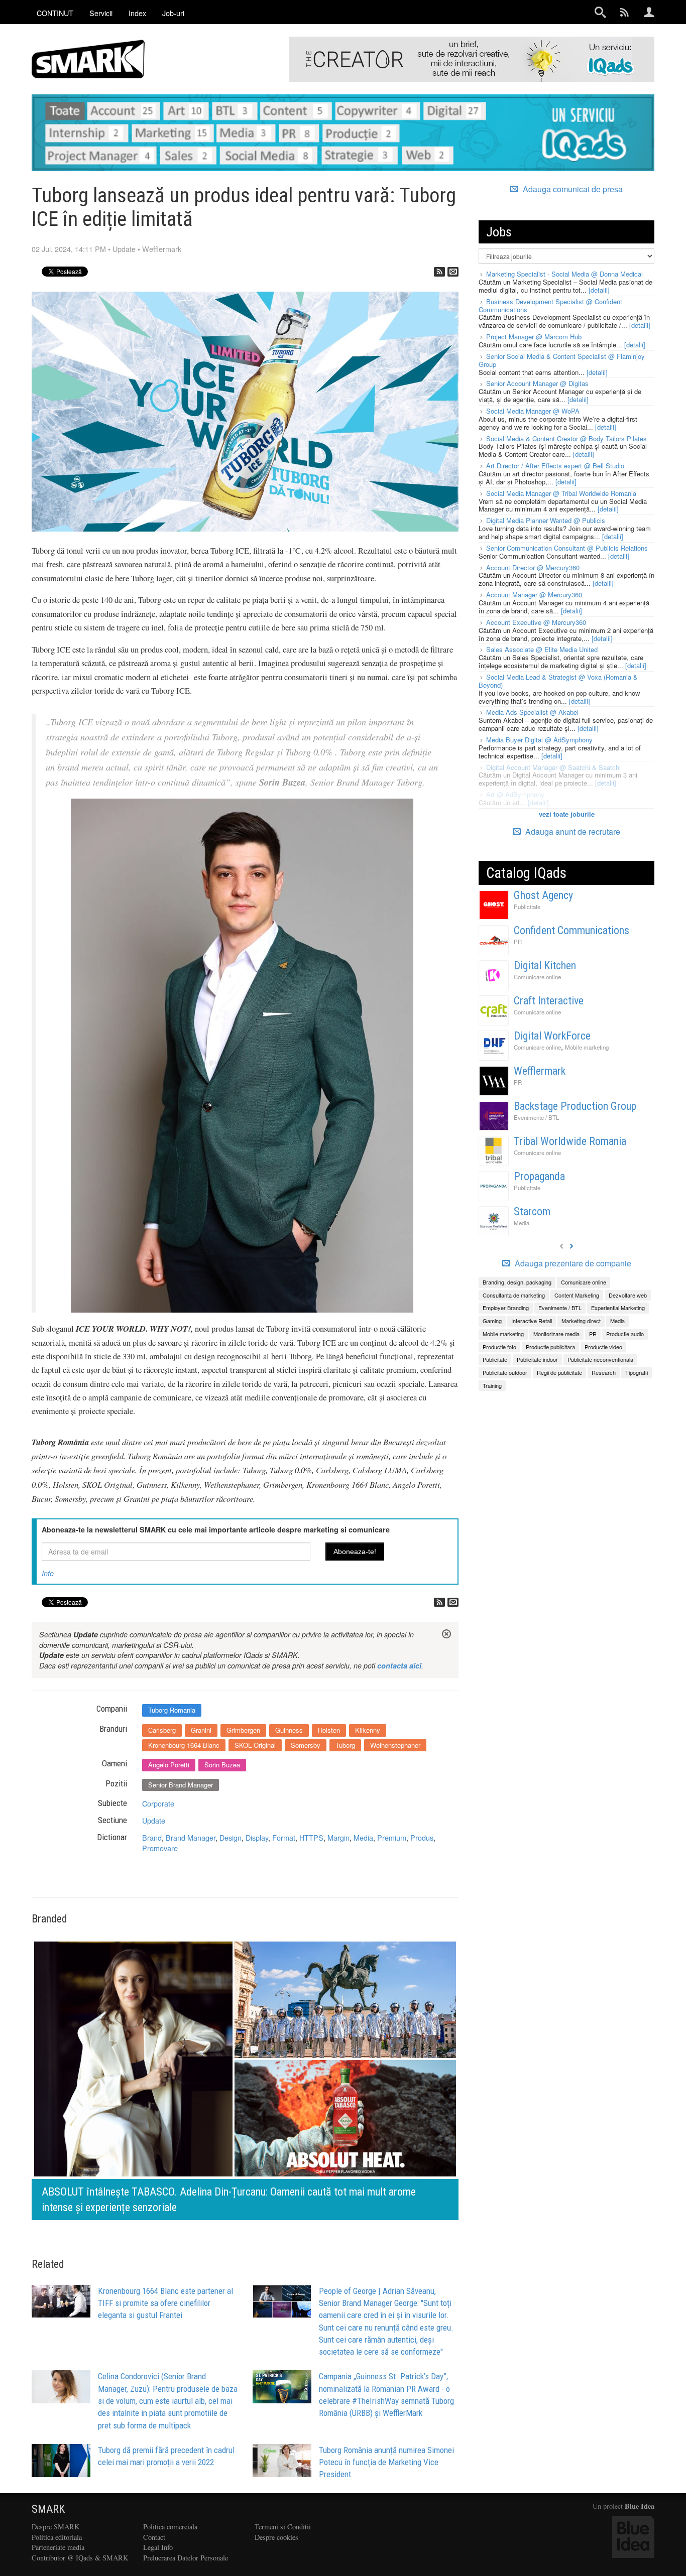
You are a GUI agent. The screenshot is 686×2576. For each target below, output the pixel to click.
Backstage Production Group (575, 1106)
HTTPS (311, 1837)
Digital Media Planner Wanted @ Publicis (546, 520)
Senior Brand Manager (181, 1785)
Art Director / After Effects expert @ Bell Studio (555, 466)
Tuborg (345, 1745)
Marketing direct (581, 1321)
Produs (422, 1837)
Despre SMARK (55, 2527)
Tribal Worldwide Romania (570, 1141)
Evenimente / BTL (536, 1117)
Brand (152, 1837)
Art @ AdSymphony (515, 794)
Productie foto (499, 1347)
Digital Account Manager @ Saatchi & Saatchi (553, 767)
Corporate (158, 1803)
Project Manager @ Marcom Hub (534, 337)
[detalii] (599, 290)
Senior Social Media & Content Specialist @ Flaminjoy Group (562, 360)
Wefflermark (162, 249)
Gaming (492, 1321)
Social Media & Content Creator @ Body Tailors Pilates (566, 438)
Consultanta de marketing (514, 1295)
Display (257, 1837)
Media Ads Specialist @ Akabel (532, 712)
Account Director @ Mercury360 (533, 567)
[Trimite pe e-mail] (453, 272)
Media (363, 1837)
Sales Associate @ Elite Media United (542, 649)
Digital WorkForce (552, 1036)
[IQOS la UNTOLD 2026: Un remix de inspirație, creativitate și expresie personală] (299, 2078)
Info (48, 1573)
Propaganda (539, 1176)
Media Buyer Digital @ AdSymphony (539, 740)
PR (518, 942)
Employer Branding (506, 1308)
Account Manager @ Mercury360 (534, 595)
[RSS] (439, 272)
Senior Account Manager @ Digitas (537, 383)
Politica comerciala (170, 2527)
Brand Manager (191, 1837)
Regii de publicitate (559, 1372)
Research (604, 1372)
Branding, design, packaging (517, 1282)
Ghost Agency (543, 895)
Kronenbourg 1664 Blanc (184, 1745)
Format (284, 1837)
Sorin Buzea (222, 1765)
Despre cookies (276, 2537)
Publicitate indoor (537, 1359)
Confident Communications (571, 930)
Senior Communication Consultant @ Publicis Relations (567, 548)
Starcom (532, 1211)
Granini (201, 1730)
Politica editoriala (57, 2537)
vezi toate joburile (567, 814)
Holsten (329, 1730)
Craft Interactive (549, 1001)
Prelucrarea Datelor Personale (186, 2558)
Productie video (603, 1347)
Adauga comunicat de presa (572, 189)
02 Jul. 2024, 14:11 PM (69, 249)
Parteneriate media (58, 2547)
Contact (154, 2537)
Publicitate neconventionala (600, 1359)
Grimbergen (243, 1730)
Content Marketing (577, 1295)
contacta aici (399, 1665)
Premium (392, 1837)
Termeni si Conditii (283, 2527)
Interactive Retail (532, 1321)
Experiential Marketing (618, 1308)
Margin (338, 1837)
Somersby (306, 1745)
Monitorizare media (556, 1334)
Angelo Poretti (169, 1765)
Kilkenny (368, 1730)
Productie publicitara (550, 1347)
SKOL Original (255, 1745)
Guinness (289, 1730)
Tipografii (637, 1372)
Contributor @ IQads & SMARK (80, 2558)
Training (492, 1385)
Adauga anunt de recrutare (572, 831)
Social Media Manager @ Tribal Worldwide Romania (561, 493)
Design (231, 1837)
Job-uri (173, 13)
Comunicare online (537, 977)
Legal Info (158, 2547)
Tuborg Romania (172, 1710)
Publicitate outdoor (505, 1372)
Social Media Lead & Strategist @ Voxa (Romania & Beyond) (558, 681)
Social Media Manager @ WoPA (533, 411)
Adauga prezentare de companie (572, 1263)
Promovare (160, 1848)
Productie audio (625, 1334)
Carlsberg (162, 1730)
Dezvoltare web (628, 1295)
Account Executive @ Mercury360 (536, 622)
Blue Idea (640, 2506)
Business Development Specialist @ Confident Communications (550, 305)
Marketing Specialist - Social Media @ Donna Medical (564, 274)
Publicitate (527, 907)
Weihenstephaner (395, 1745)
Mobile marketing (587, 1047)
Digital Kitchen (545, 965)
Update (124, 249)
